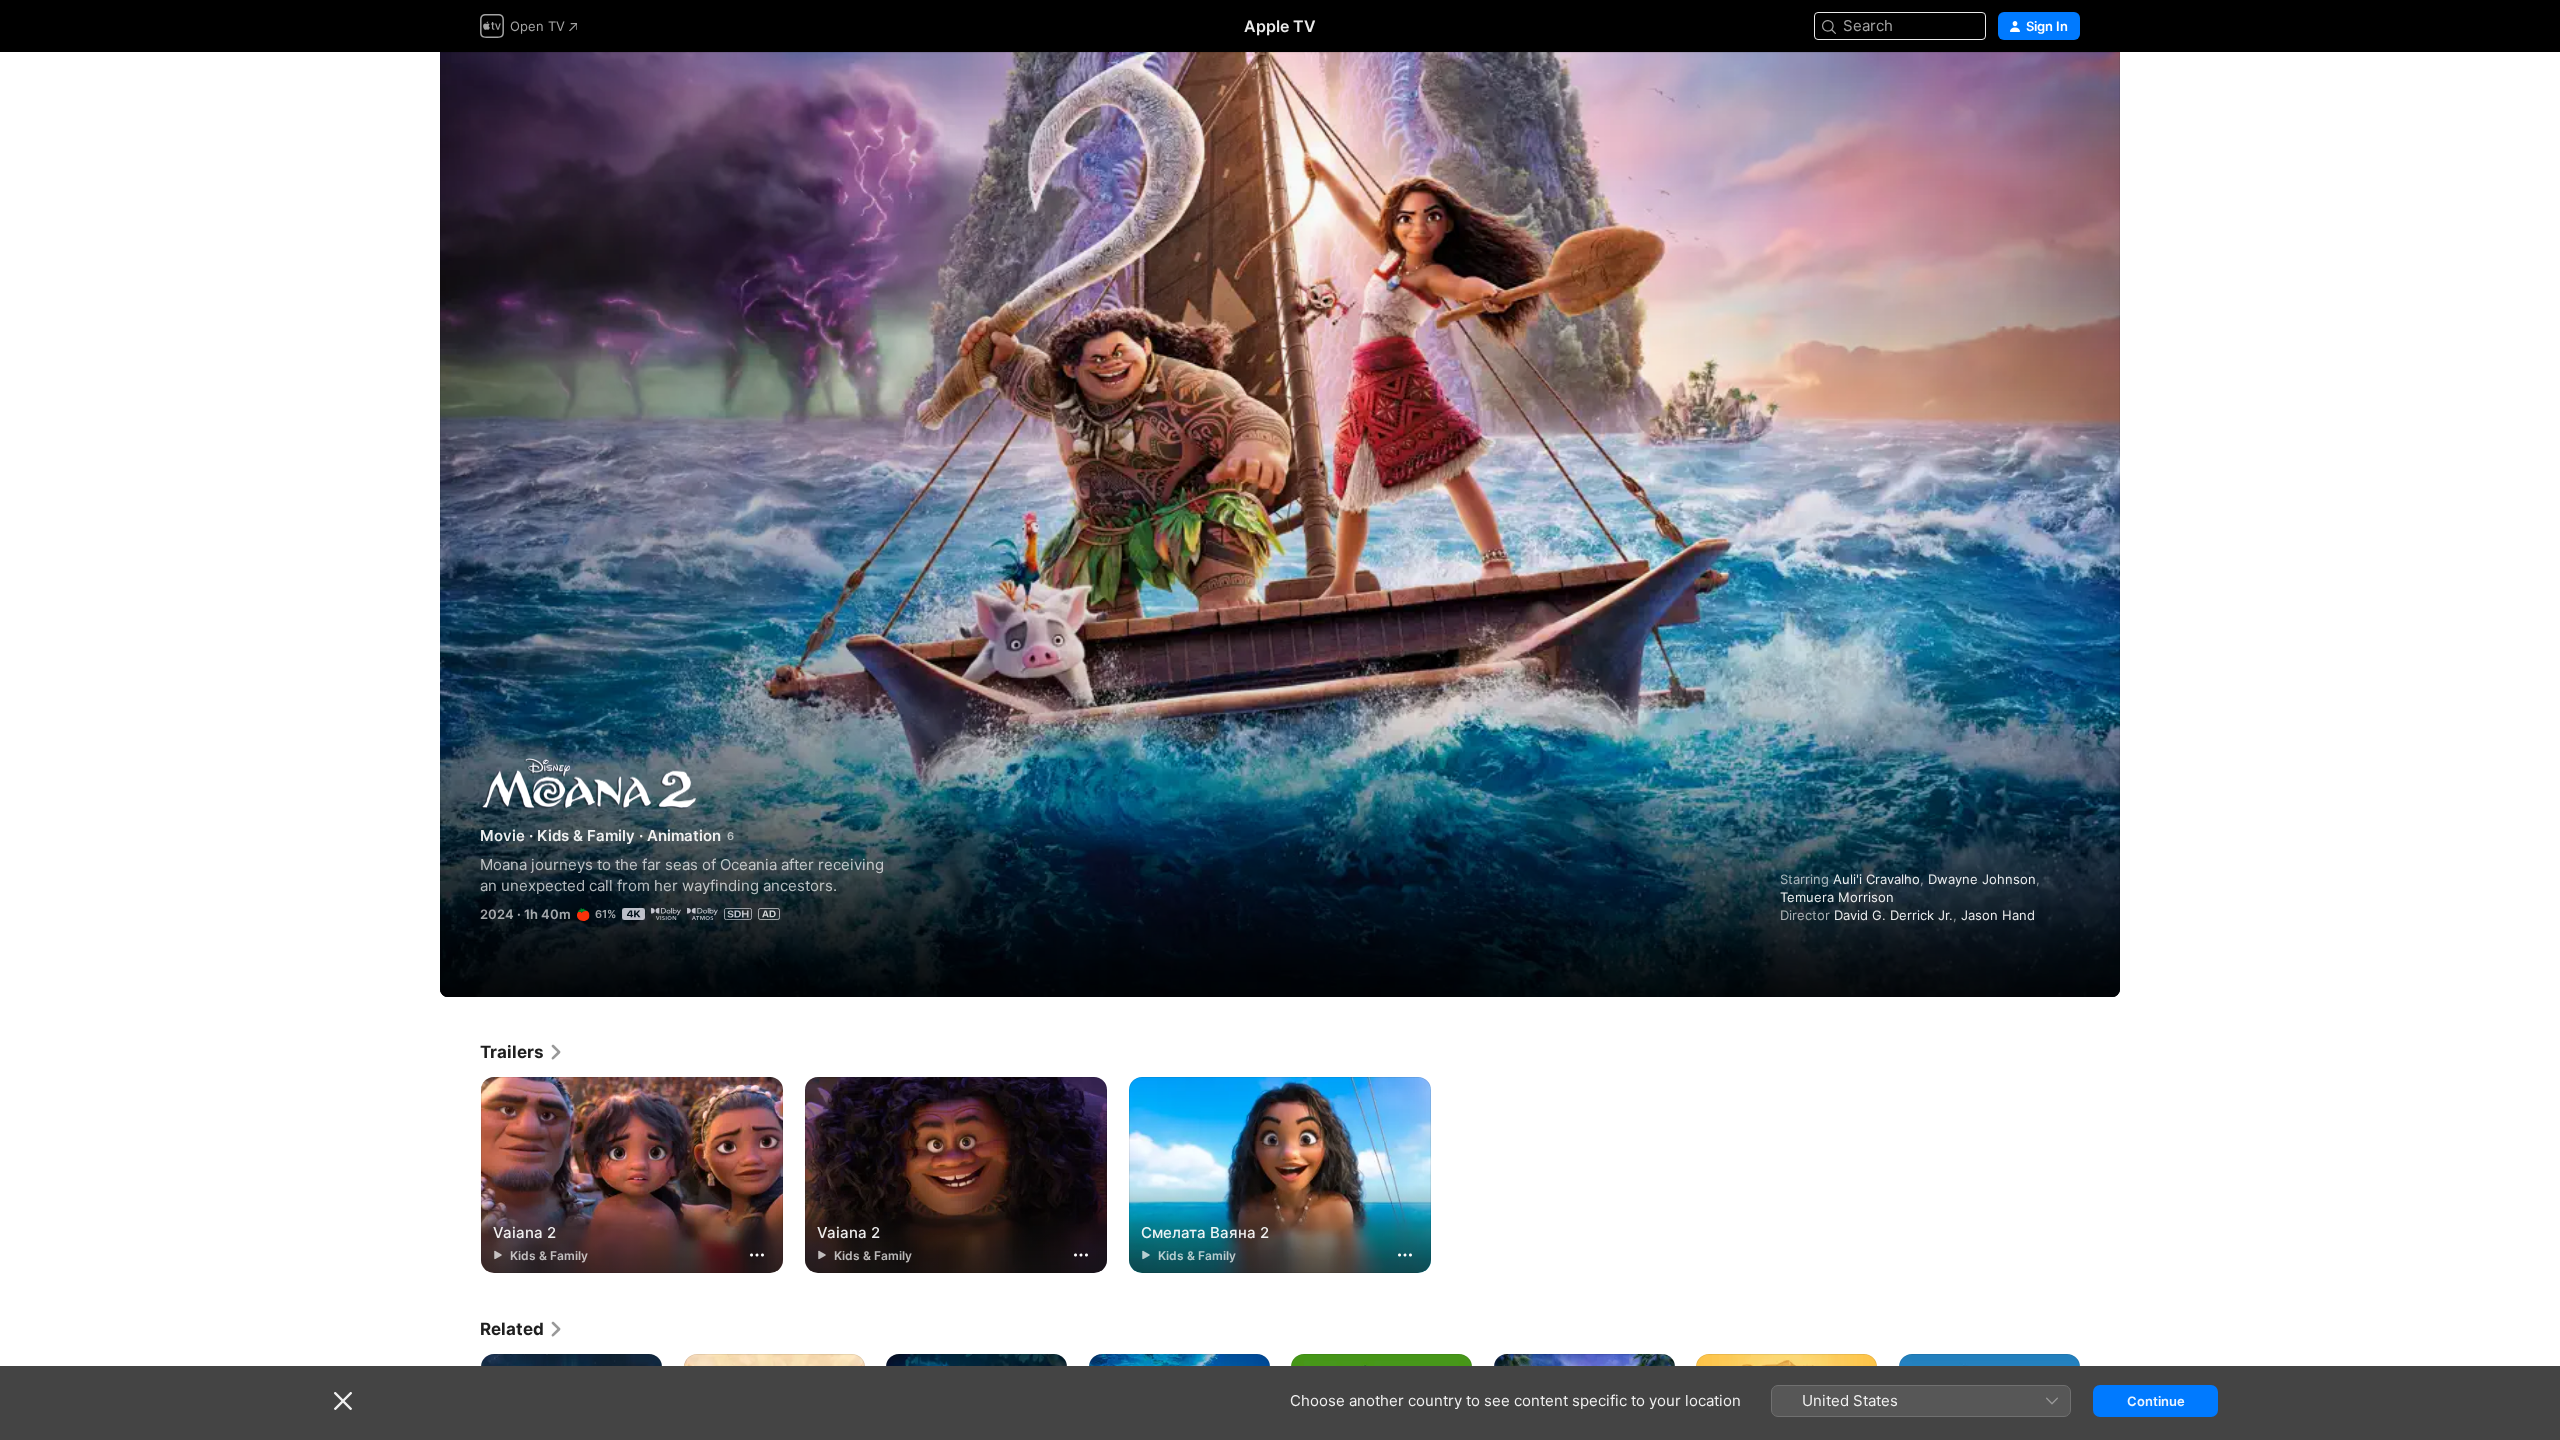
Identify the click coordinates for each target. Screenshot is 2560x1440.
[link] (522, 1052)
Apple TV (1280, 26)
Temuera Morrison (1837, 897)
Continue (2156, 1401)
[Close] (343, 1401)
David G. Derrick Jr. (1893, 915)
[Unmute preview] (2066, 91)
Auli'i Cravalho (1876, 879)
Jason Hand (1998, 915)
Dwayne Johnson (1982, 879)
